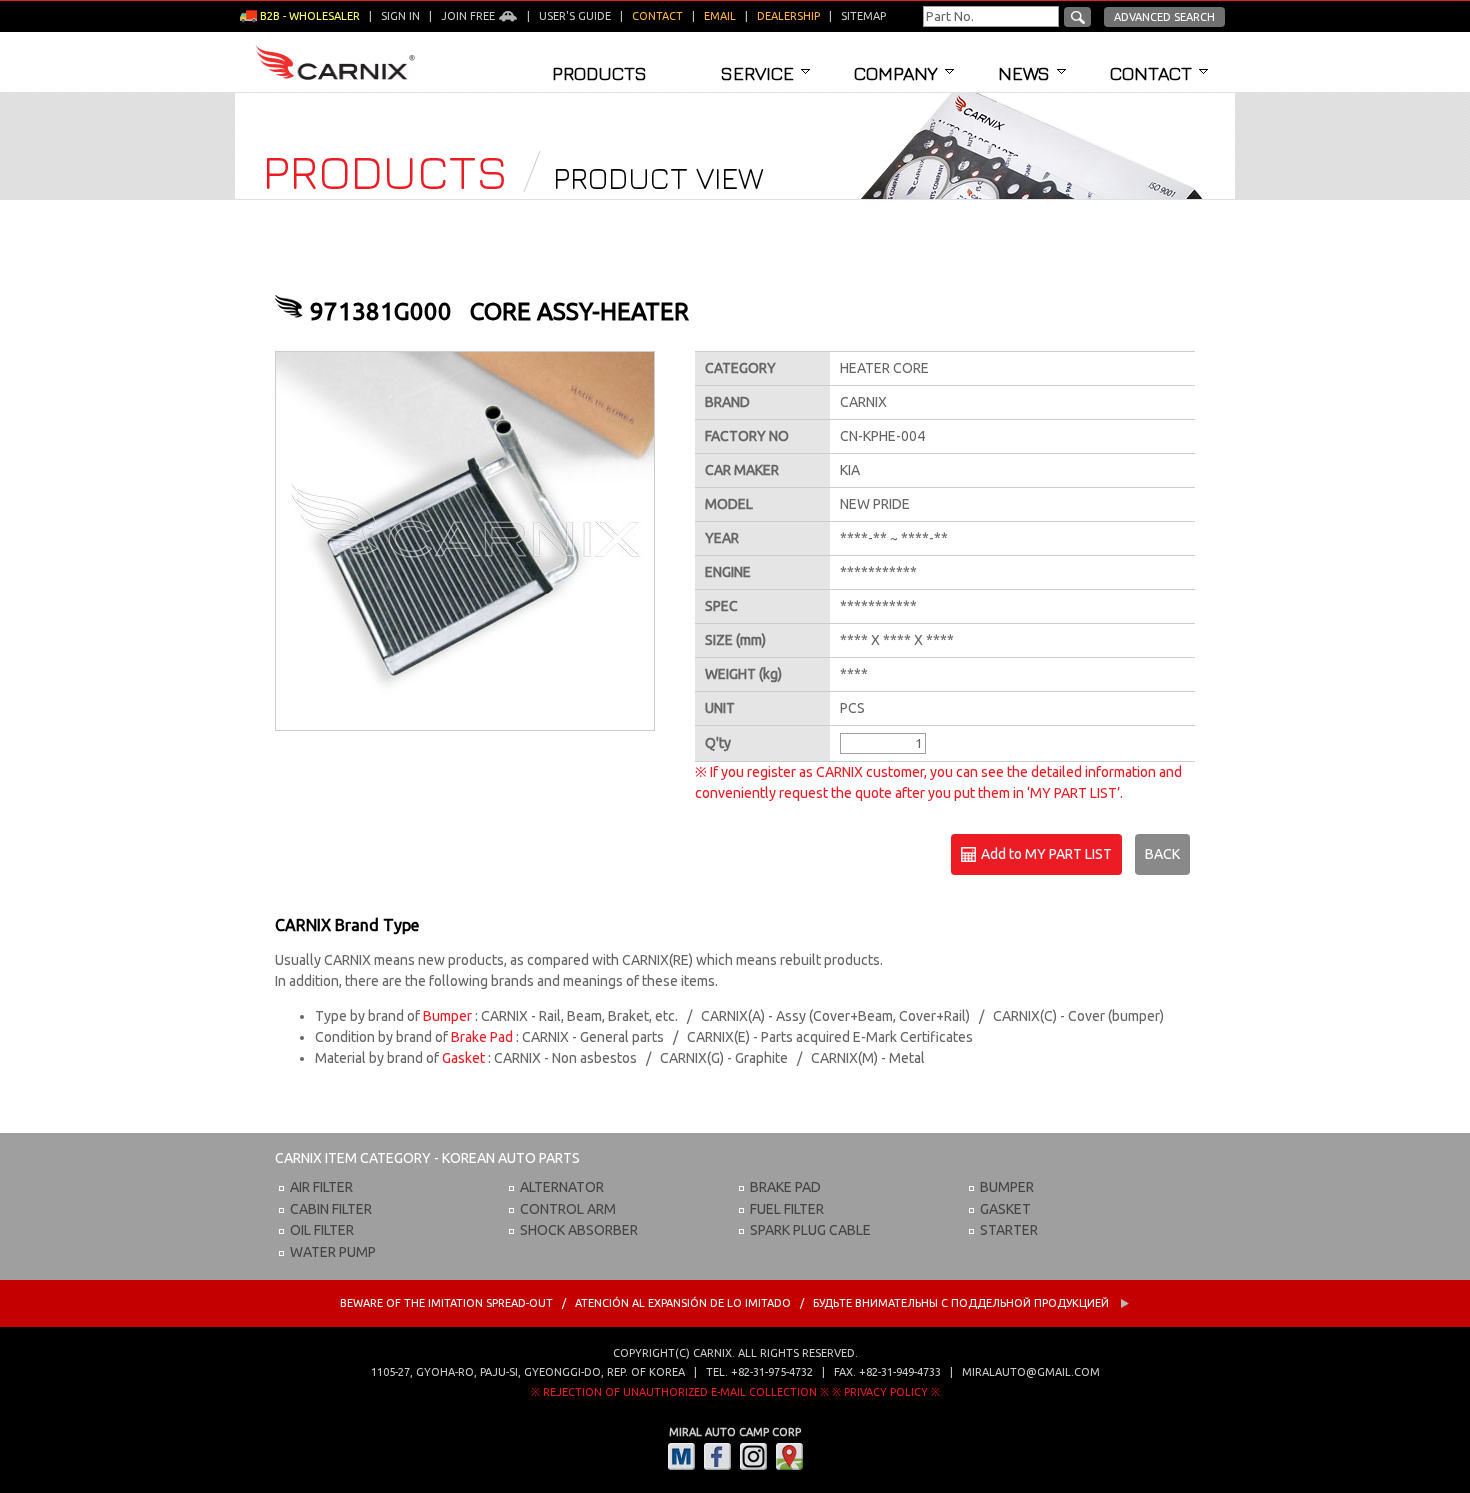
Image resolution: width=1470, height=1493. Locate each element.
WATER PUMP (333, 1252)
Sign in (400, 16)
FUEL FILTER (787, 1209)
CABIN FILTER (331, 1209)
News (1024, 73)
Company (896, 73)
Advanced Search (1164, 17)
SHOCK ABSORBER (579, 1230)
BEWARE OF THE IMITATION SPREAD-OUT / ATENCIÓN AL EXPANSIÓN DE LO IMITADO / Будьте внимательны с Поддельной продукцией (726, 1303)
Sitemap (863, 16)
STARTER (1009, 1230)
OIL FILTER (322, 1230)
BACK (1162, 854)
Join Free (469, 16)
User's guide (575, 16)
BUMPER (1007, 1187)
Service (757, 73)
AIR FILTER (321, 1187)
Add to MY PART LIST (1045, 854)
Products (599, 73)
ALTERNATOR (562, 1187)
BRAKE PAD (785, 1187)
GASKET (1005, 1209)
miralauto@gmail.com (1031, 1372)
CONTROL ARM (568, 1209)
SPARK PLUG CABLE (810, 1230)
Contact (1151, 73)
